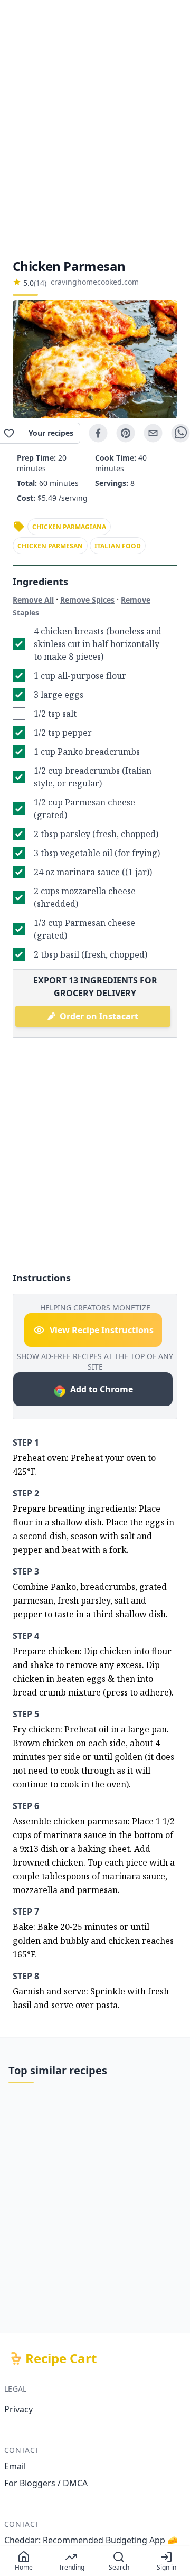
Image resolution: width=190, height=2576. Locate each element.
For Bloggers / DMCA (46, 2483)
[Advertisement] (95, 129)
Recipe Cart (61, 2358)
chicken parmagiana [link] (69, 527)
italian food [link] (118, 546)
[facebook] (98, 433)
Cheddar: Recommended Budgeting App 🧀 (91, 2540)
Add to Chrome (102, 1389)
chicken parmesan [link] (50, 546)
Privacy (18, 2409)
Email (15, 2466)
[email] (153, 433)
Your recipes (51, 433)
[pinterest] (126, 433)
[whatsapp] (180, 433)
